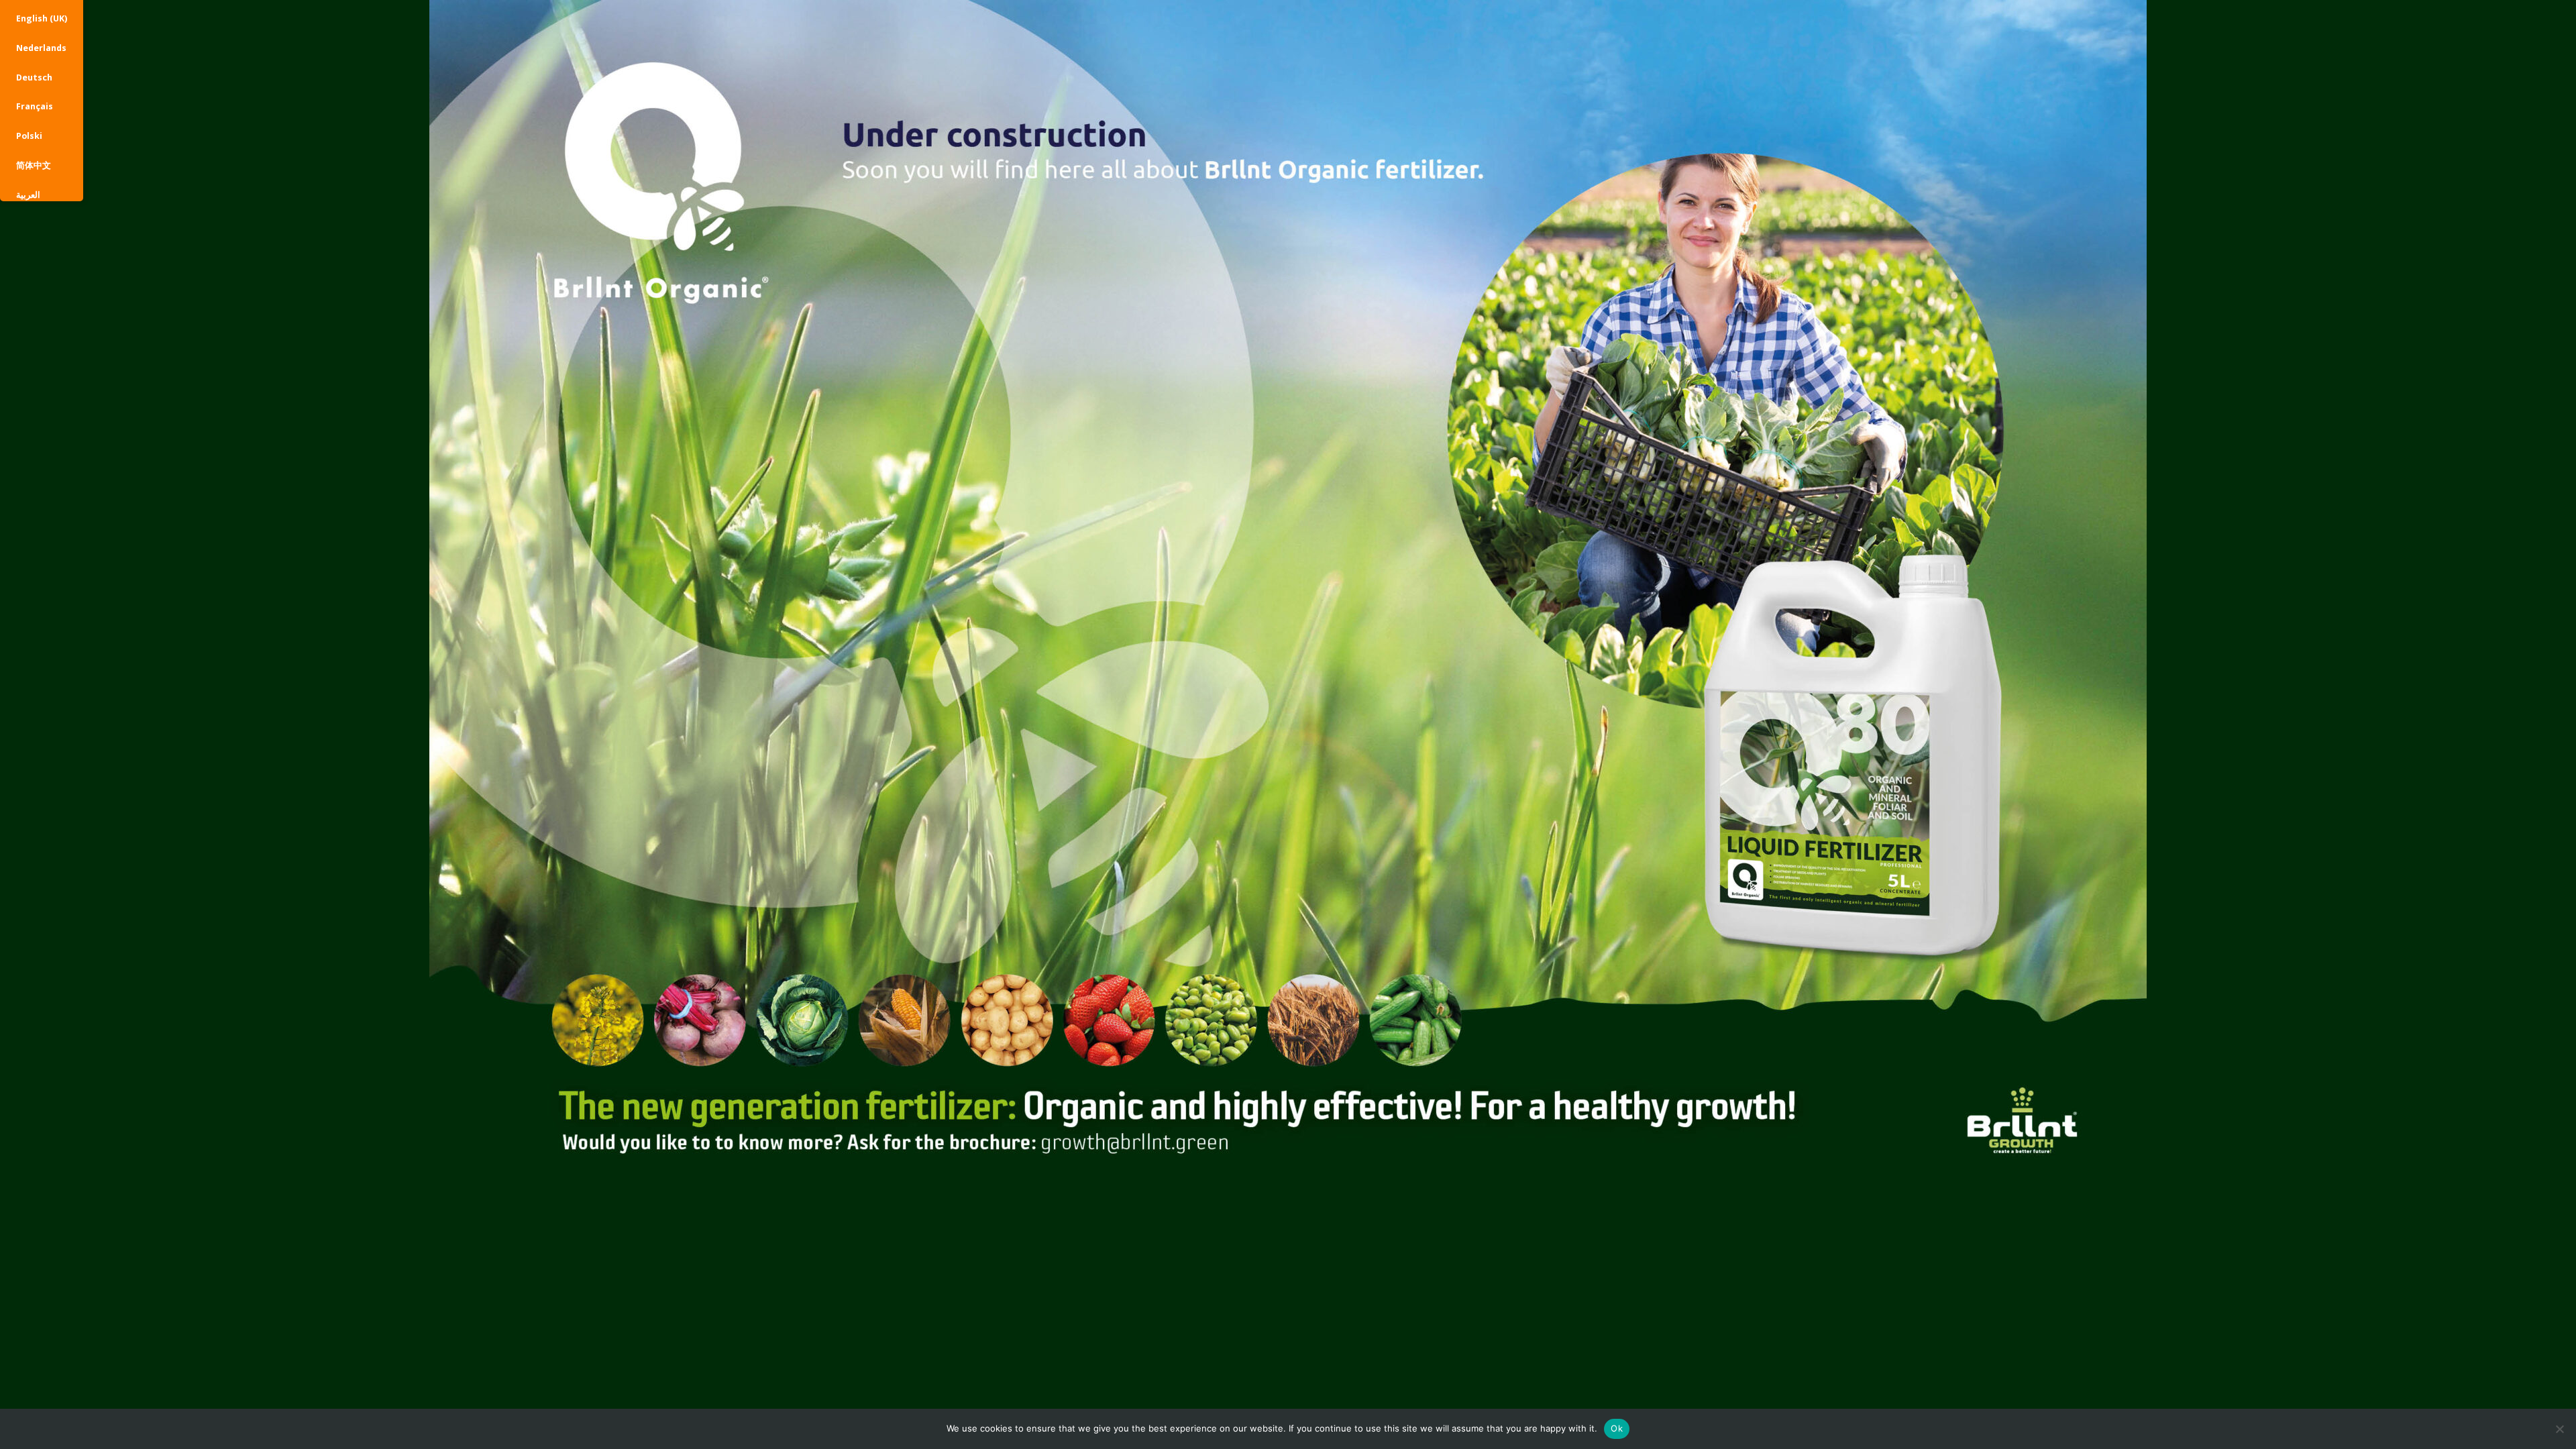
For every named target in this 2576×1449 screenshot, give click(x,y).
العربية (28, 195)
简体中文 (34, 165)
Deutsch (34, 77)
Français (35, 106)
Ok (1617, 1428)
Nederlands (41, 48)
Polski (29, 136)
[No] (2559, 1429)
